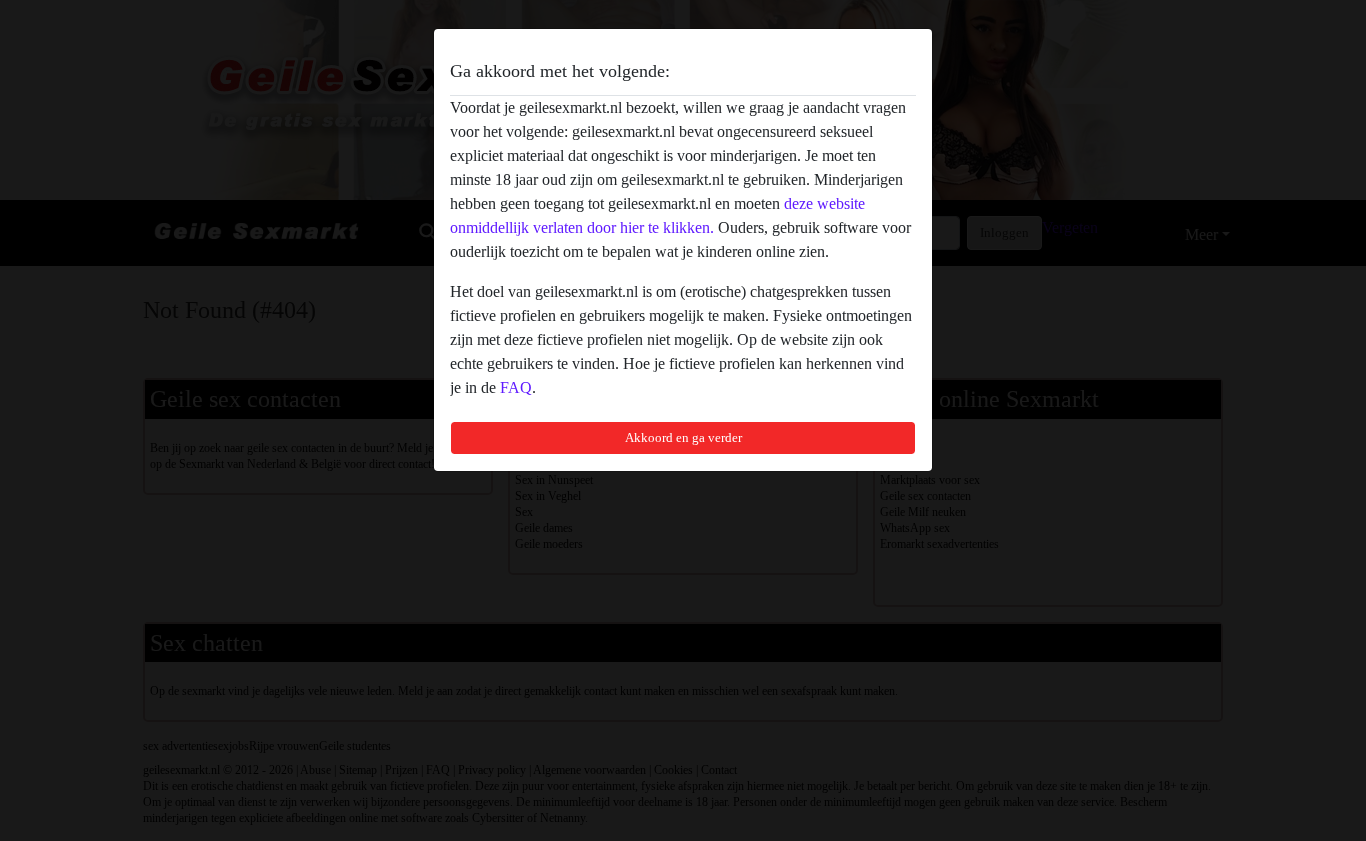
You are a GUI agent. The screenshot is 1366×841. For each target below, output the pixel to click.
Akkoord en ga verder (683, 437)
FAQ (516, 387)
